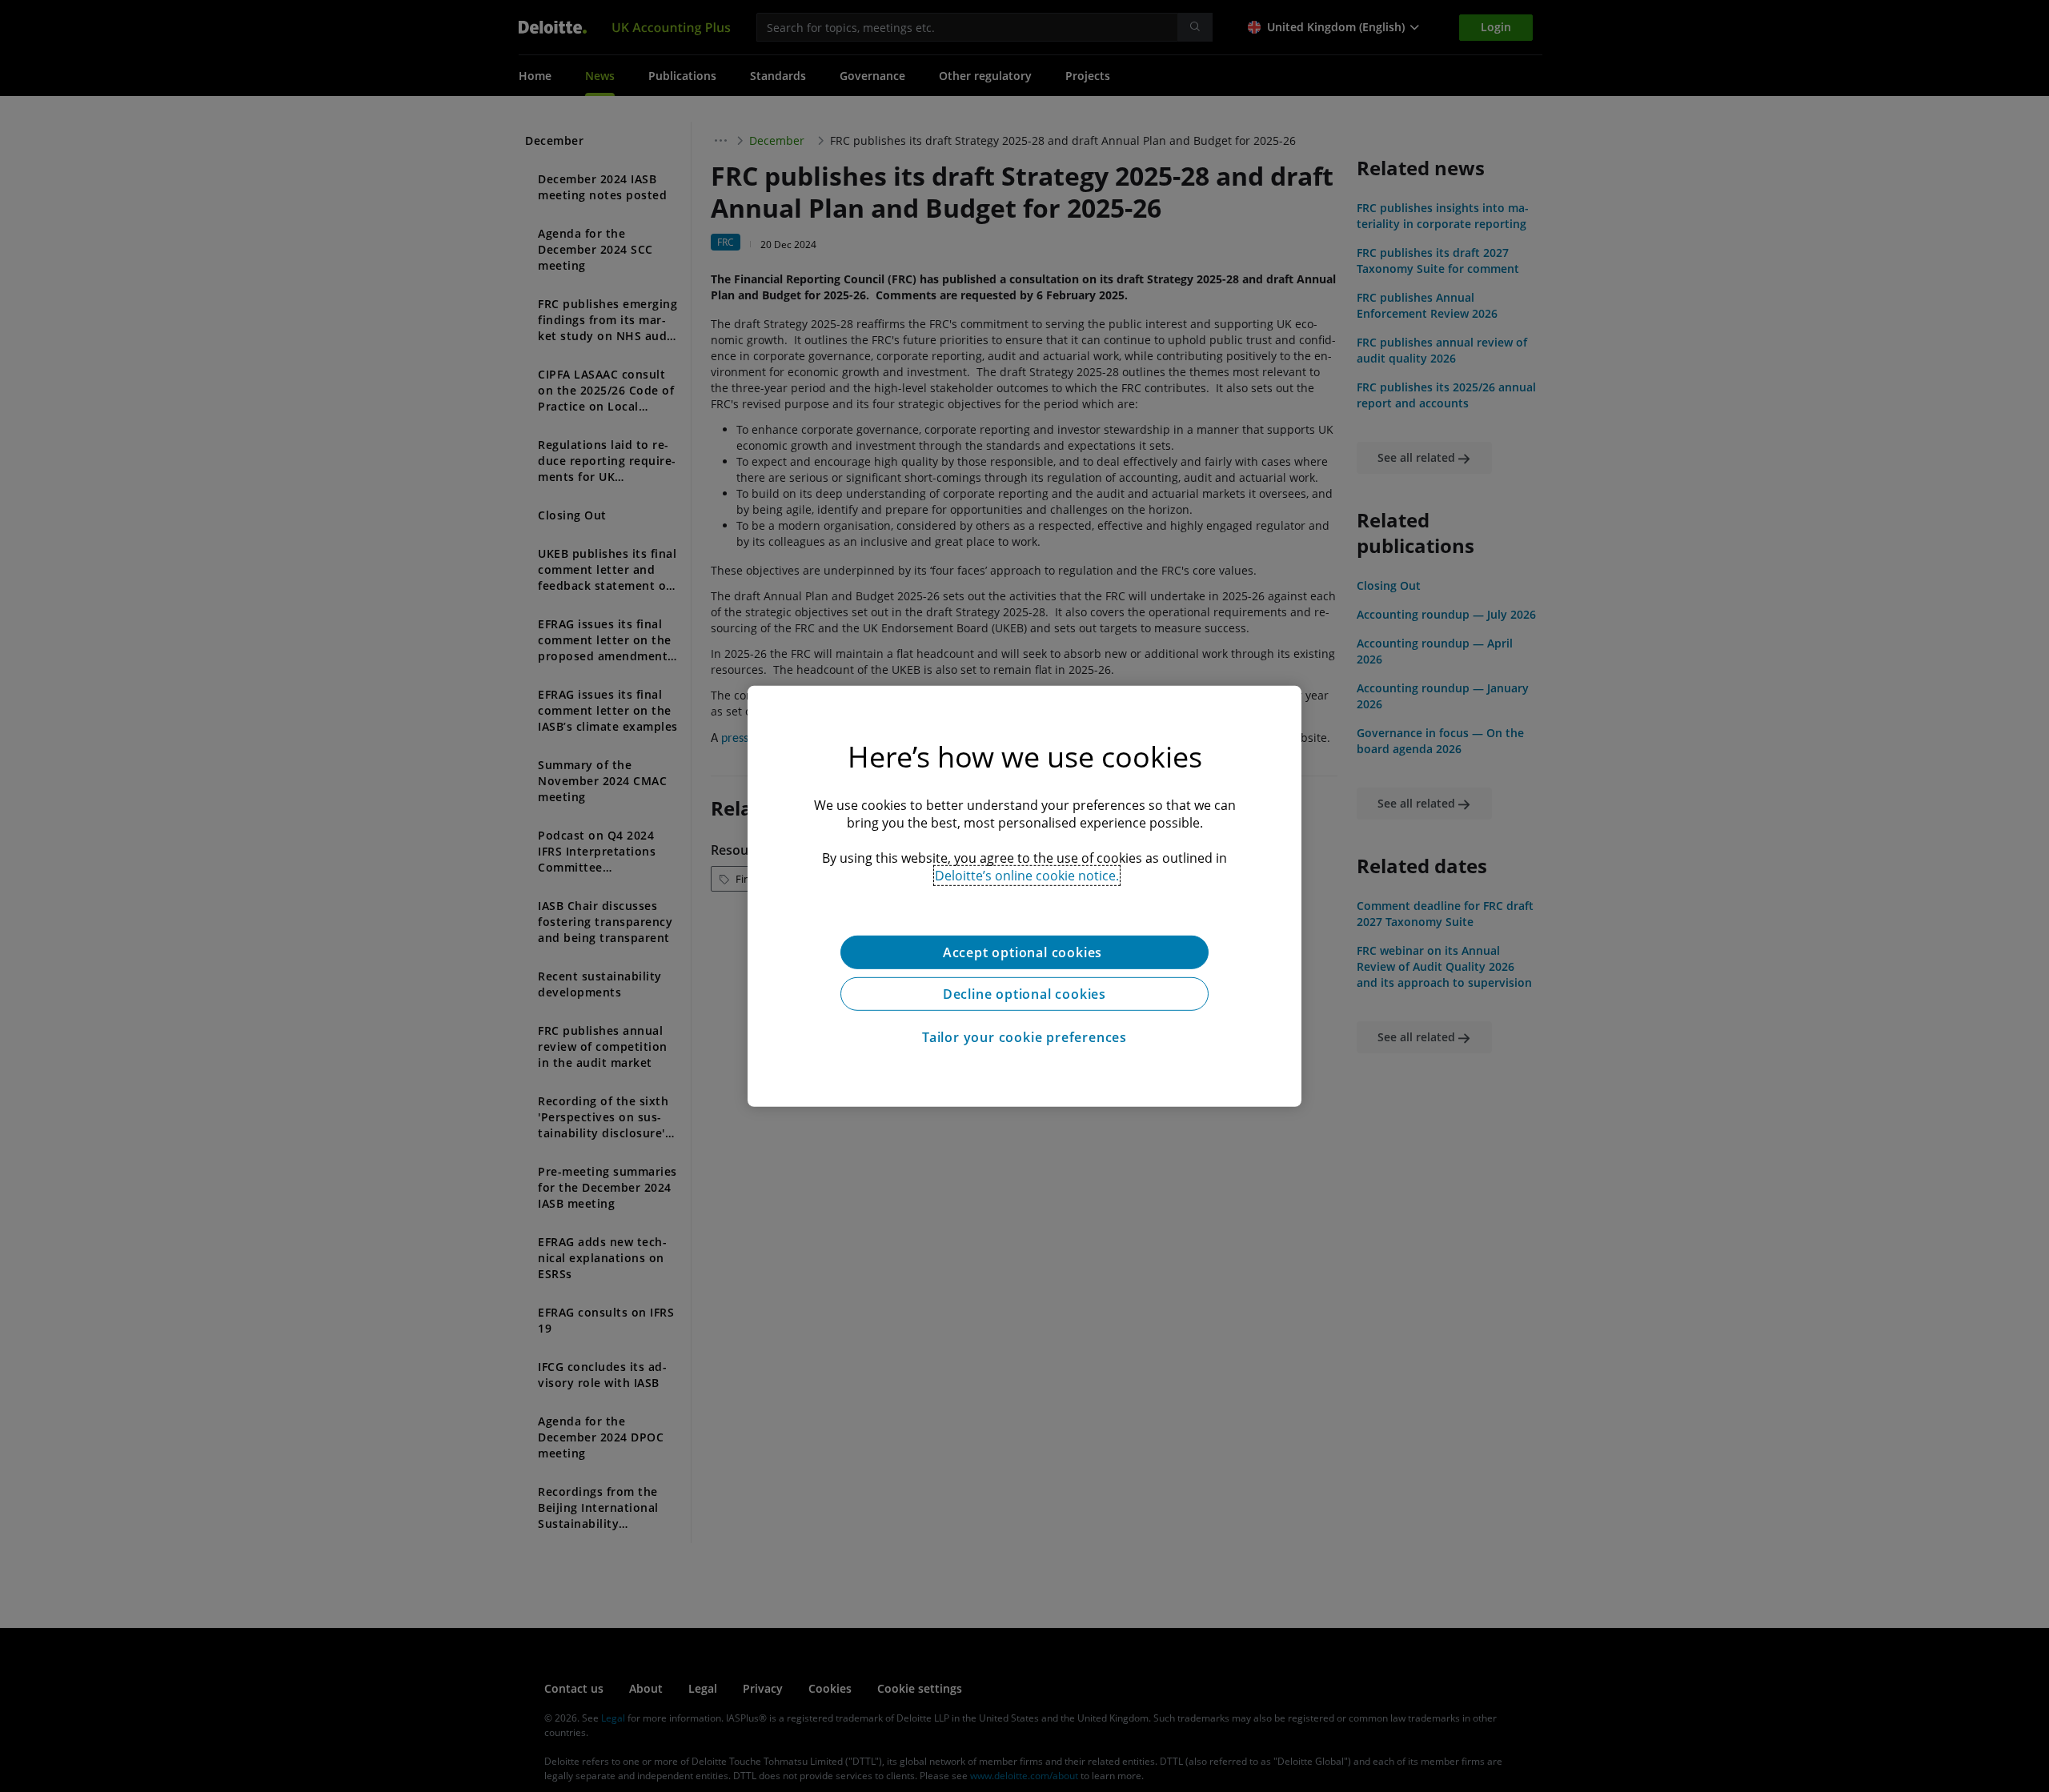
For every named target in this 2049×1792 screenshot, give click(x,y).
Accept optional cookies (1024, 952)
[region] (1024, 896)
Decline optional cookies (1024, 993)
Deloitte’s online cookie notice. (1027, 875)
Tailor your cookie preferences (1024, 1036)
